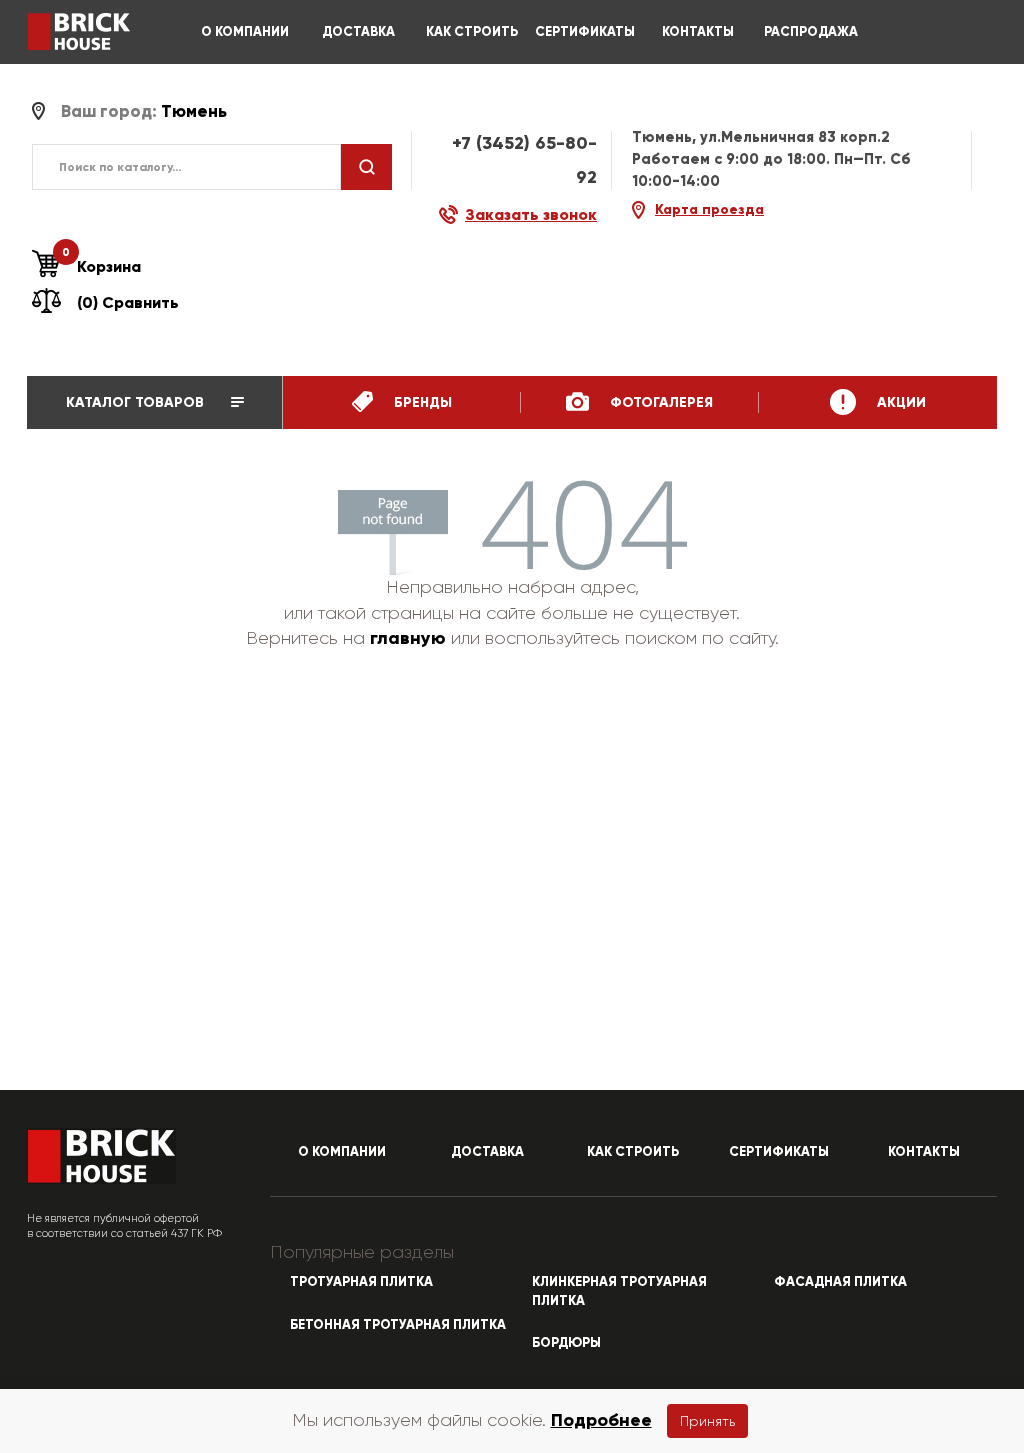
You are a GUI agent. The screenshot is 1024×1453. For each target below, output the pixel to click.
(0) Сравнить (128, 302)
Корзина (101, 266)
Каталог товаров (137, 402)
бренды (421, 402)
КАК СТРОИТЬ (472, 32)
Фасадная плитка (840, 1282)
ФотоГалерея (659, 402)
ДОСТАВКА (358, 32)
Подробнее (601, 1420)
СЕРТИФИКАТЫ (584, 32)
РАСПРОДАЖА (811, 32)
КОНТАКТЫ (698, 32)
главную (408, 638)
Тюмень (194, 111)
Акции (899, 402)
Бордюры (566, 1343)
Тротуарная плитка (361, 1282)
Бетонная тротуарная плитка (398, 1325)
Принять (707, 1421)
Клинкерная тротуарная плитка (619, 1291)
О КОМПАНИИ (245, 32)
